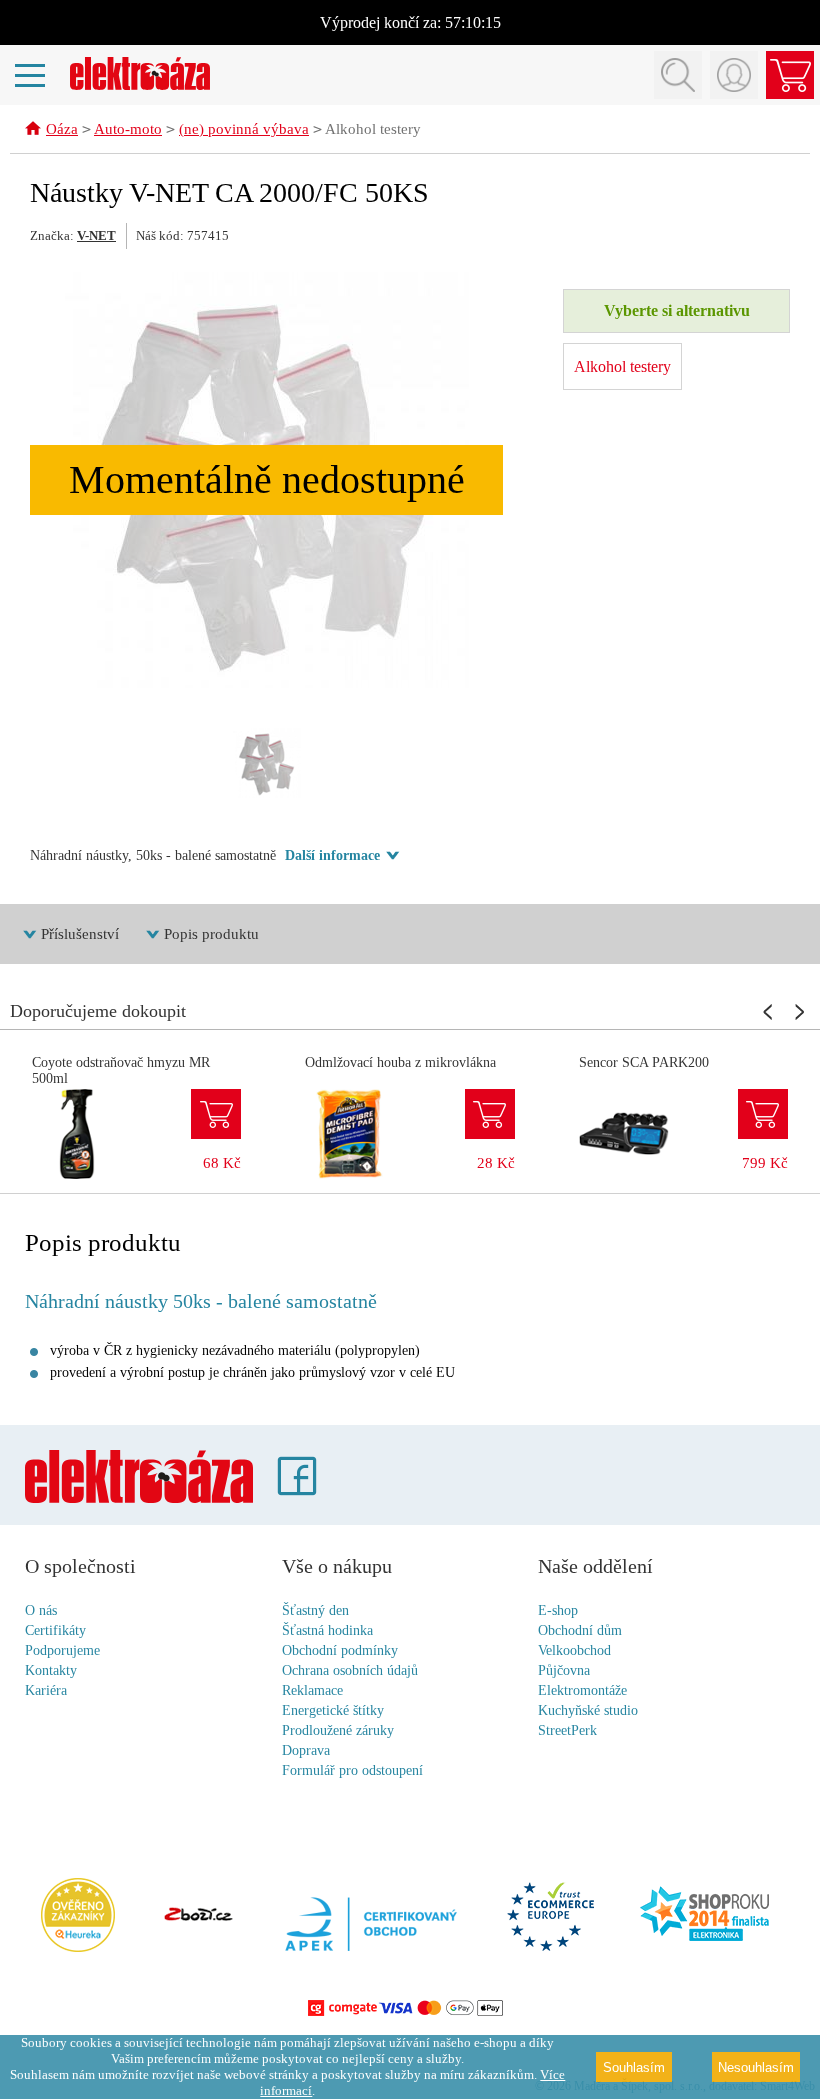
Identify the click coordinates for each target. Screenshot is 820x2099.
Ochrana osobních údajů (350, 1670)
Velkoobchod (574, 1650)
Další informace (332, 855)
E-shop (558, 1610)
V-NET (96, 235)
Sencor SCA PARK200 (644, 1062)
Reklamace (312, 1690)
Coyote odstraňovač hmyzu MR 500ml (121, 1070)
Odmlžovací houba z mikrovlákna (400, 1062)
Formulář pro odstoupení (352, 1770)
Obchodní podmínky (340, 1650)
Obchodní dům (580, 1630)
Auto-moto (128, 129)
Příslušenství (80, 934)
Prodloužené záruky (338, 1730)
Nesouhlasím (756, 2067)
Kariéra (46, 1690)
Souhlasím (634, 2067)
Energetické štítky (333, 1710)
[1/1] (267, 763)
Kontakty (51, 1670)
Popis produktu (211, 934)
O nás (41, 1610)
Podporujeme (62, 1650)
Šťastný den (315, 1610)
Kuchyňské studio (588, 1710)
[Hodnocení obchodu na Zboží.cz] (198, 1916)
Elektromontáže (582, 1690)
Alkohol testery (373, 129)
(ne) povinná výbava (244, 129)
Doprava (306, 1750)
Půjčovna (564, 1670)
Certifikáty (55, 1630)
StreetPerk (567, 1730)
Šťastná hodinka (327, 1630)
